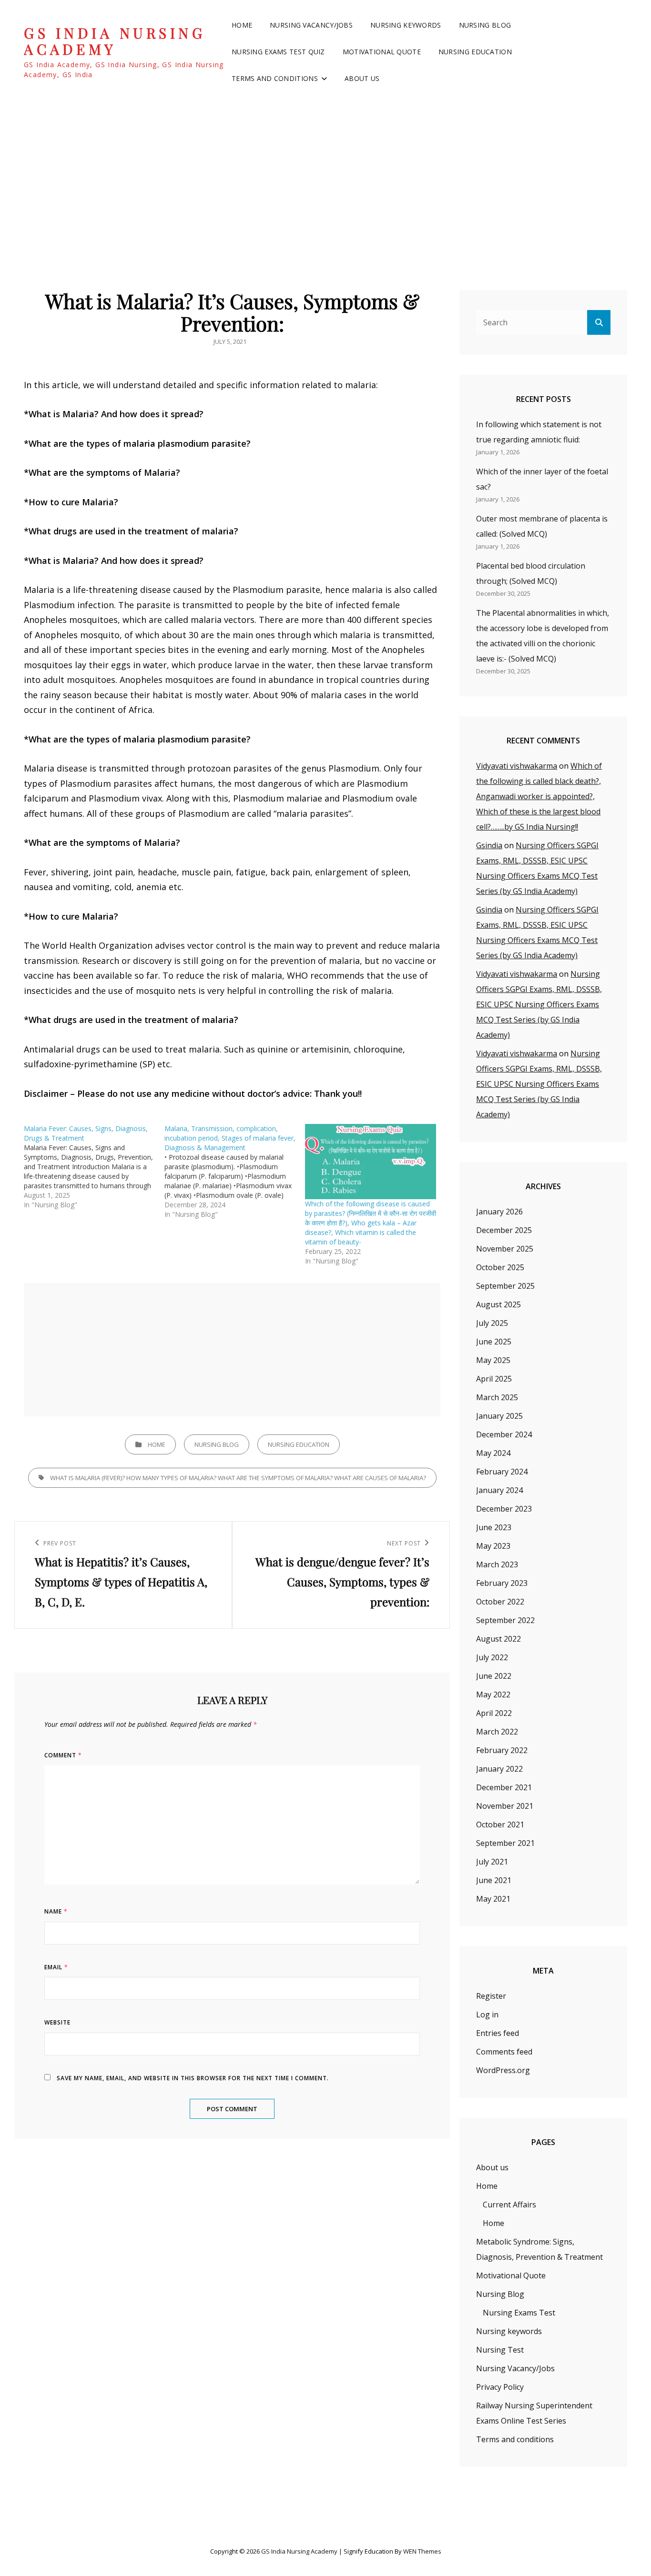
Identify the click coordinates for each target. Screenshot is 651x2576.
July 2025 (492, 1323)
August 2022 (498, 1639)
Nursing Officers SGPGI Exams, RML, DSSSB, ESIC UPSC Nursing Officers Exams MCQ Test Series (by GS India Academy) (539, 1004)
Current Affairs (509, 2205)
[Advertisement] (325, 176)
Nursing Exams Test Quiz (278, 52)
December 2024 (504, 1434)
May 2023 (493, 1546)
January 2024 (499, 1490)
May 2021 (493, 1899)
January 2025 (499, 1416)
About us (362, 78)
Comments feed (504, 2052)
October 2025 (500, 1267)
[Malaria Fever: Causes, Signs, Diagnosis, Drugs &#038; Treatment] (94, 1167)
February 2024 (502, 1472)
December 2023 (504, 1509)
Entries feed (498, 2033)
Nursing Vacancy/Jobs (311, 25)
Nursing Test (500, 2350)
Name (56, 1911)
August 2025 (498, 1304)
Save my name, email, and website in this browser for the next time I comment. (193, 2078)
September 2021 (505, 1843)
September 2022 (505, 1620)
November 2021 (505, 1806)
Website (57, 2022)
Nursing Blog (485, 25)
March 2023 (497, 1564)
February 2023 (502, 1583)
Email (56, 1967)
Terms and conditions (275, 78)
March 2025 (497, 1397)
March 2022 (497, 1732)
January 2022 (499, 1769)
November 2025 (505, 1249)
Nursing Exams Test (519, 2313)
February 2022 (502, 1750)
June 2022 (494, 1676)
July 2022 (492, 1657)
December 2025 (504, 1230)
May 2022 (493, 1694)
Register (491, 1996)
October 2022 (500, 1602)
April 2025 (494, 1379)
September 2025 (505, 1286)
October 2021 (500, 1824)
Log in (487, 2015)
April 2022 (494, 1713)
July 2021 (492, 1862)
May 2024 (493, 1453)
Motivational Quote (382, 52)
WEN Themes (422, 2551)
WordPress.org (503, 2070)
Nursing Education (475, 52)
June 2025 (494, 1342)
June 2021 (494, 1880)
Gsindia (489, 845)
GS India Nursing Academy (115, 41)
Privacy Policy (500, 2387)
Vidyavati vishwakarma (517, 766)
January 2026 (499, 1212)
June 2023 (494, 1527)
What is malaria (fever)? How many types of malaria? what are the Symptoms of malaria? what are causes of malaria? (238, 1478)
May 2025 (493, 1360)
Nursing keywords (406, 25)
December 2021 (504, 1787)
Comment (63, 1755)
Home (242, 25)
